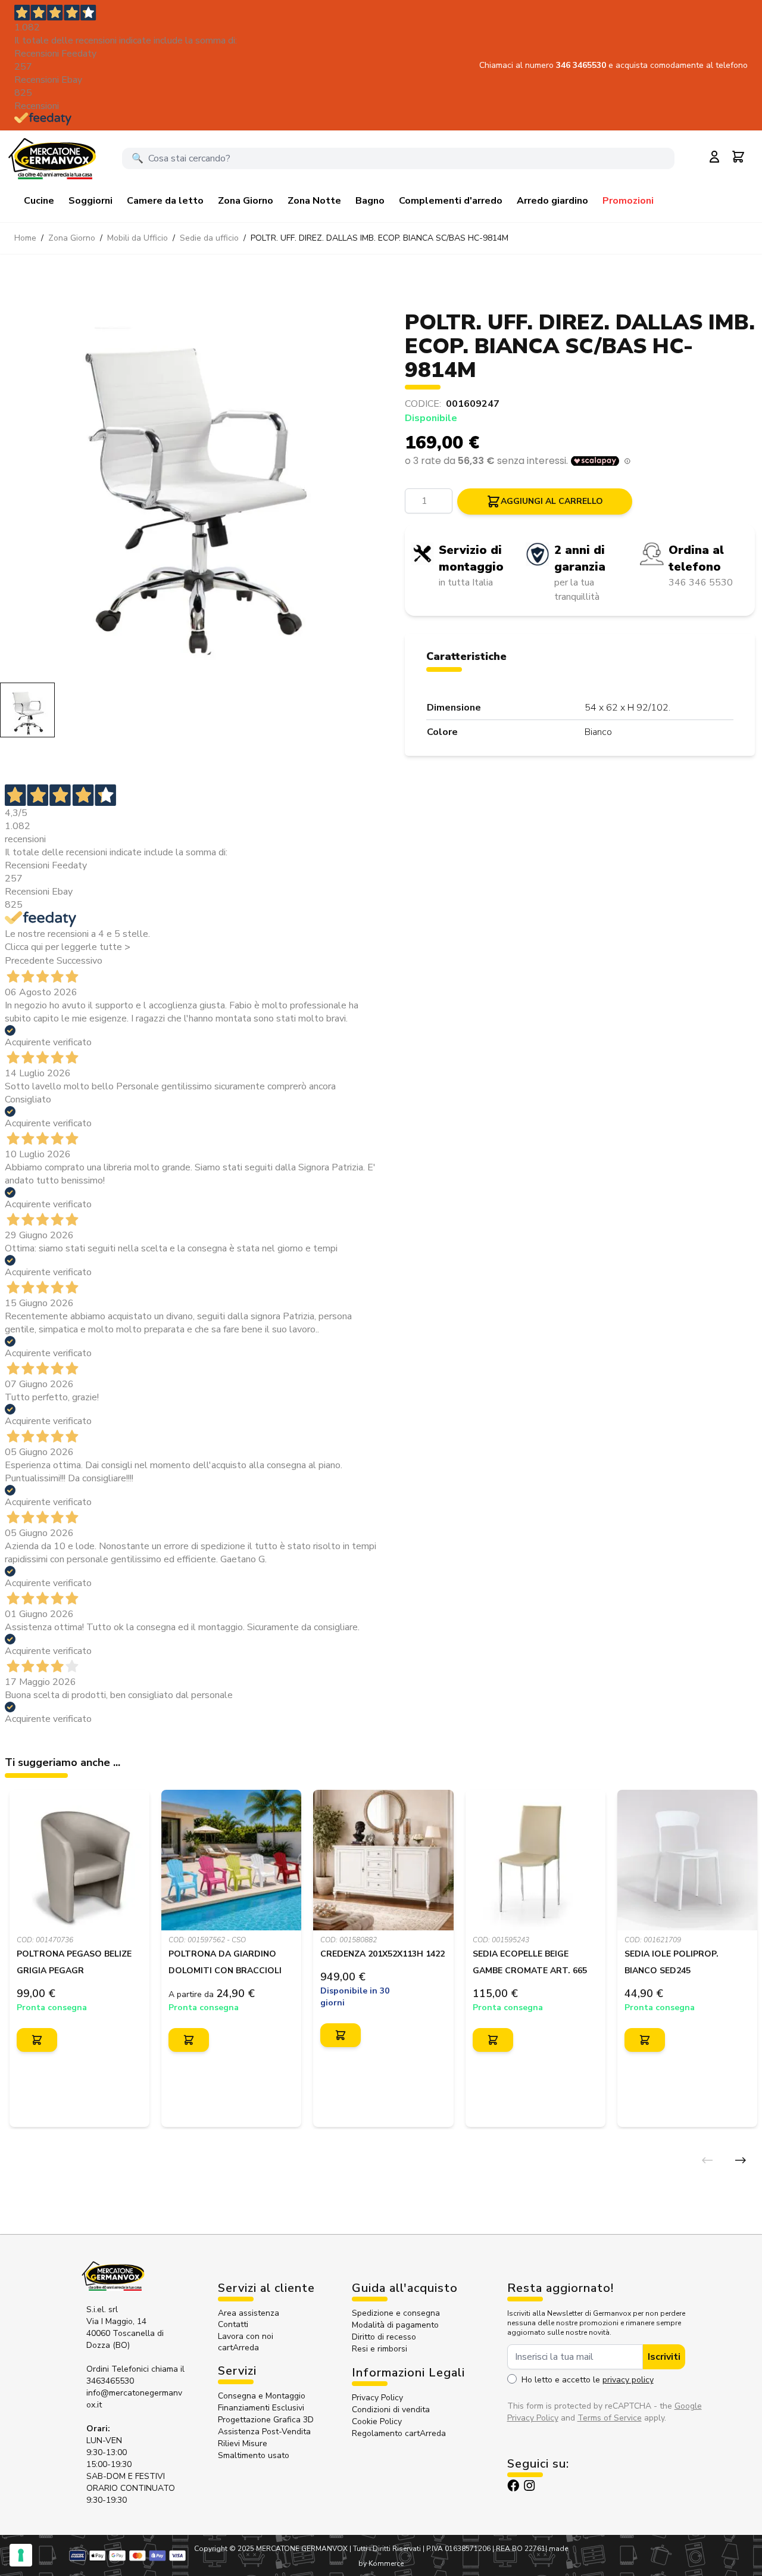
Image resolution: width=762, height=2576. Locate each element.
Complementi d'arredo (451, 201)
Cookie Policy (377, 2421)
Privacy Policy (377, 2398)
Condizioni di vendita (391, 2410)
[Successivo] (741, 2160)
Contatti (233, 2324)
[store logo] (52, 158)
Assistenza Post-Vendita (264, 2432)
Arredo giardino (552, 201)
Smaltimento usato (254, 2455)
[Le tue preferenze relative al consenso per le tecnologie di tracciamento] (21, 2555)
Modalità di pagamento (395, 2325)
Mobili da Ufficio (138, 238)
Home (25, 238)
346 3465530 (582, 65)
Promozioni (628, 201)
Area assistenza (250, 2313)
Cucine (39, 201)
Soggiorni (90, 201)
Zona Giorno (246, 201)
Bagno (370, 201)
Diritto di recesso (384, 2337)
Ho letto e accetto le (588, 2380)
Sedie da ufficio (209, 238)
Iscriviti (664, 2357)
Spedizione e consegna (396, 2313)
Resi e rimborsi (380, 2349)
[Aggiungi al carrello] (37, 2040)
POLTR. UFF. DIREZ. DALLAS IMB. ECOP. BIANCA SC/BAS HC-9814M (380, 238)
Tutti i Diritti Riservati (387, 2549)
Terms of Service (610, 2418)
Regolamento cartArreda (399, 2433)
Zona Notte (314, 201)
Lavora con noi (246, 2336)
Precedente (29, 961)
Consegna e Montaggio (262, 2396)
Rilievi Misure (243, 2443)
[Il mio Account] (714, 157)
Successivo (79, 961)
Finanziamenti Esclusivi (261, 2408)
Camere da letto (165, 201)
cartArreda (238, 2348)
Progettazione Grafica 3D (266, 2420)
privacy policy (628, 2380)
